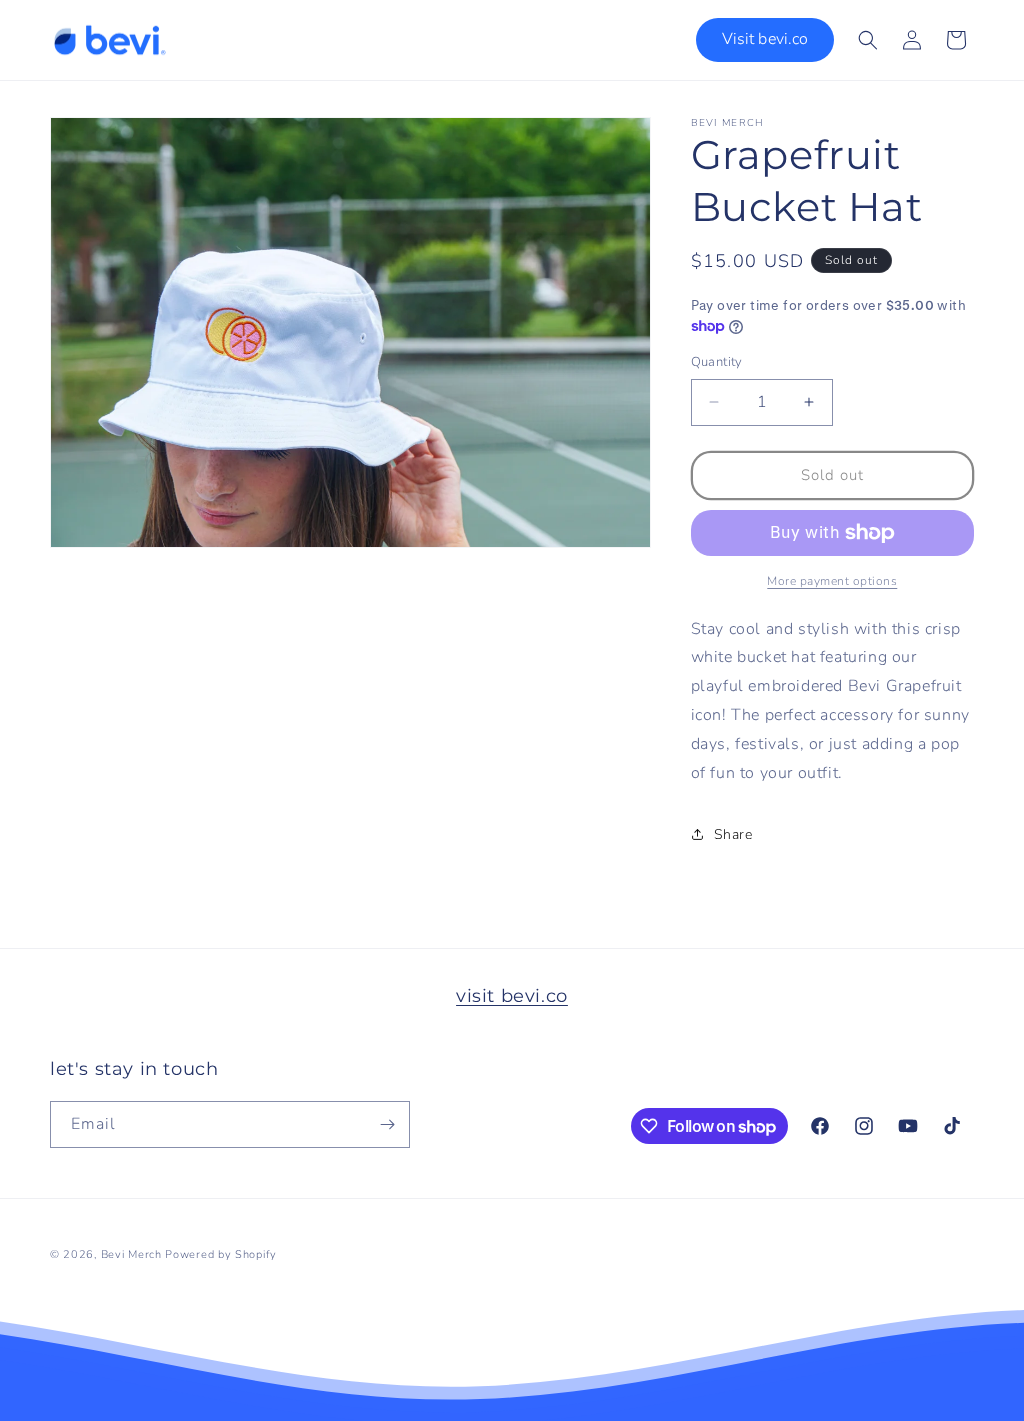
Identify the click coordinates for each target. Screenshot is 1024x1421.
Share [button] (733, 834)
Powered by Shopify (221, 1254)
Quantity (717, 362)
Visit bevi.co (765, 39)
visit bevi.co (512, 996)
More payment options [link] (832, 581)
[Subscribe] (387, 1124)
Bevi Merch (131, 1254)
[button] (868, 40)
